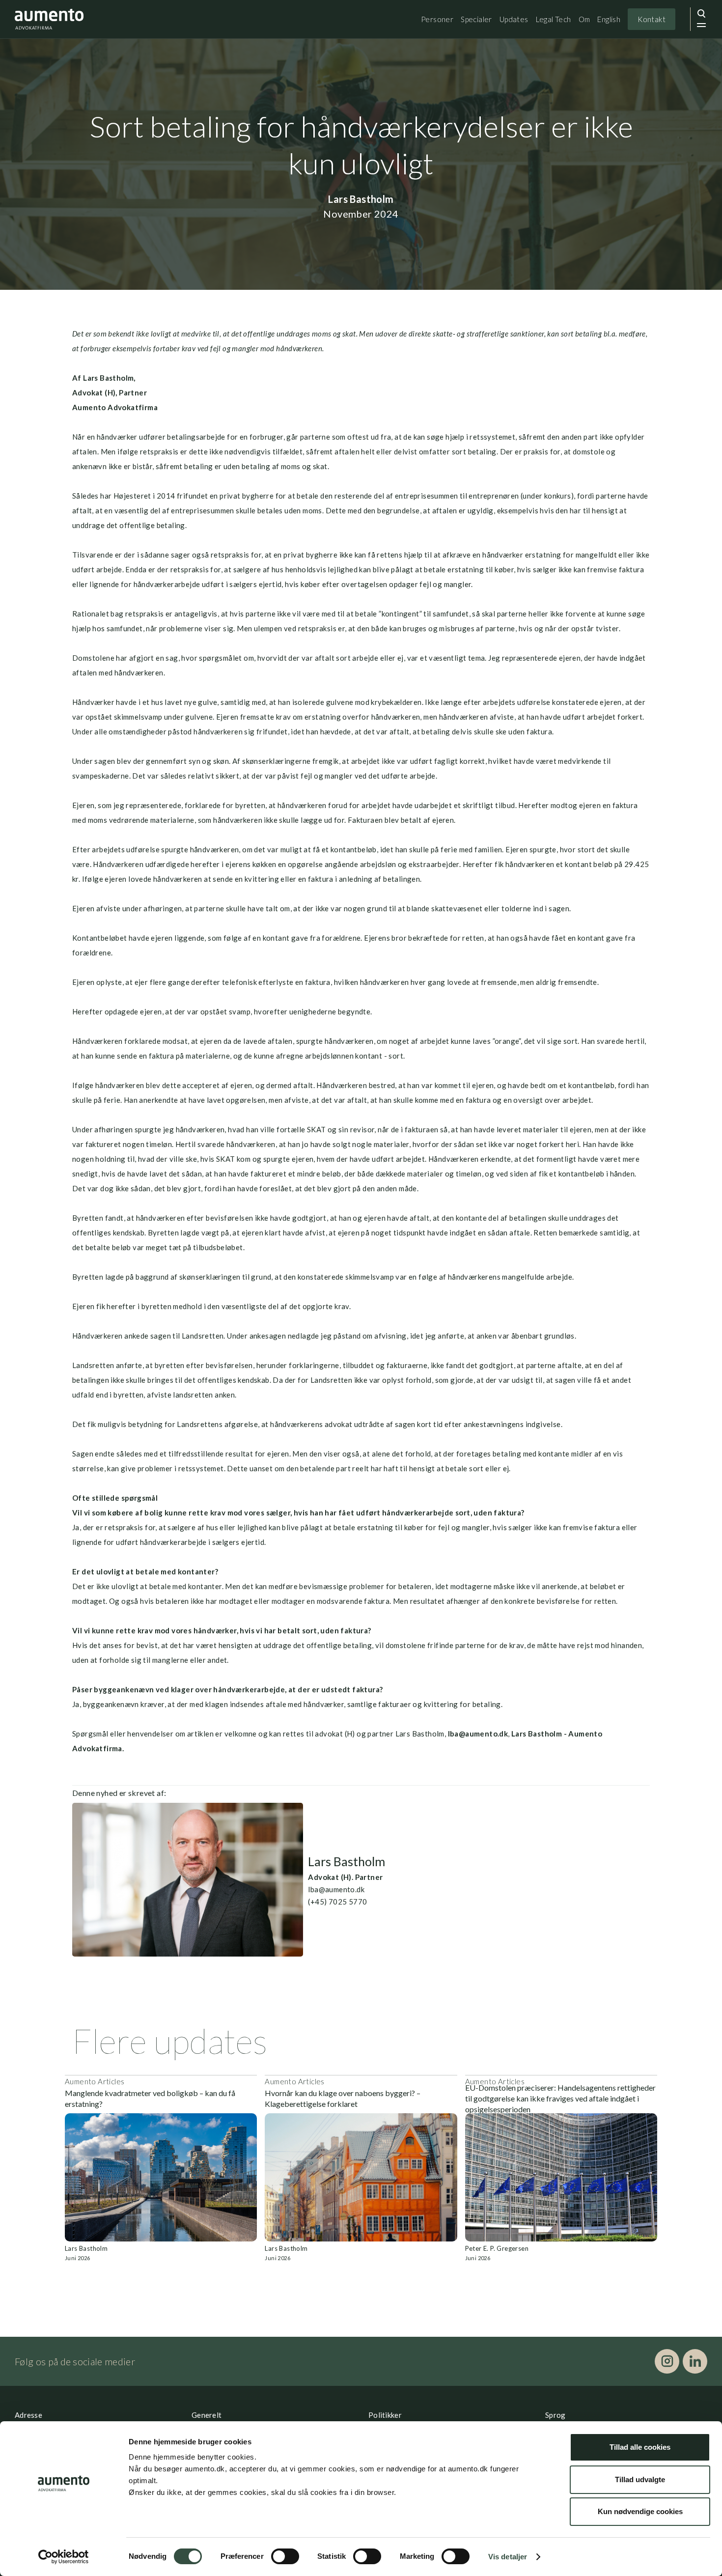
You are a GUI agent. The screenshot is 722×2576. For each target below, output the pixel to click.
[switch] (285, 2556)
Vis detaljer (508, 2557)
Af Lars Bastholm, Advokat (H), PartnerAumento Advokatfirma (115, 392)
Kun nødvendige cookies (640, 2511)
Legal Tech (554, 19)
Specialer (476, 19)
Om (584, 19)
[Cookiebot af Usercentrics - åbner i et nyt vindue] (64, 2557)
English (609, 19)
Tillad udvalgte (640, 2479)
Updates (514, 19)
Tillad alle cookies (640, 2447)
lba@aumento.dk (477, 1734)
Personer (437, 19)
